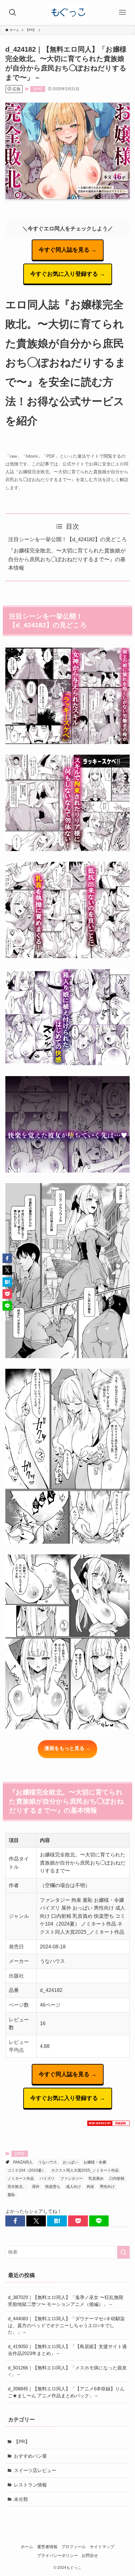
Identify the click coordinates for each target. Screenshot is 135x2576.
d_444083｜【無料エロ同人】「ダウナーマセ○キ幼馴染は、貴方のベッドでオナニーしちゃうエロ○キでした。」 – (66, 2325)
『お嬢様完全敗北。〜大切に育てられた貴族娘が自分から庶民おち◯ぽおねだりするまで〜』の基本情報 (67, 559)
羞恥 (11, 2195)
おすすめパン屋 (30, 2456)
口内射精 (117, 2178)
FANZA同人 (23, 2162)
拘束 (90, 2187)
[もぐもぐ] (68, 13)
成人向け (73, 2187)
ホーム (27, 2547)
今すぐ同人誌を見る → (68, 250)
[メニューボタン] (122, 13)
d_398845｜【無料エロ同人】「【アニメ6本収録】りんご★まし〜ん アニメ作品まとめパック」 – (66, 2392)
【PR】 (38, 89)
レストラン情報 (30, 2485)
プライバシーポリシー (57, 2555)
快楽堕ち (53, 2187)
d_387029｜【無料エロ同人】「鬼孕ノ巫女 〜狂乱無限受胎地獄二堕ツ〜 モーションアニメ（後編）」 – (66, 2301)
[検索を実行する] (123, 2252)
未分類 (21, 2499)
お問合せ (90, 2555)
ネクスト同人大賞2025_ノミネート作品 (85, 2170)
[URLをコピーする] (120, 2221)
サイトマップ (102, 2547)
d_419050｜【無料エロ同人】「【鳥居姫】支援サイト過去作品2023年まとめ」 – (67, 2350)
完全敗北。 (17, 2187)
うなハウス (48, 2162)
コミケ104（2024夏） (27, 2170)
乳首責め (96, 2178)
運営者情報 (47, 2547)
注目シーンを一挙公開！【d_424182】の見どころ (67, 539)
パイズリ (47, 2178)
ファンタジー (72, 2178)
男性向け (107, 2187)
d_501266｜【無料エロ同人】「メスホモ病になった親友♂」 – (67, 2371)
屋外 (36, 2187)
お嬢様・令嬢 (95, 2162)
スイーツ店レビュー (35, 2470)
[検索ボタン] (13, 13)
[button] (15, 2221)
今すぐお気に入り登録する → (68, 274)
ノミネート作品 (21, 2178)
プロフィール (73, 2547)
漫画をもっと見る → (67, 1748)
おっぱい (70, 2162)
